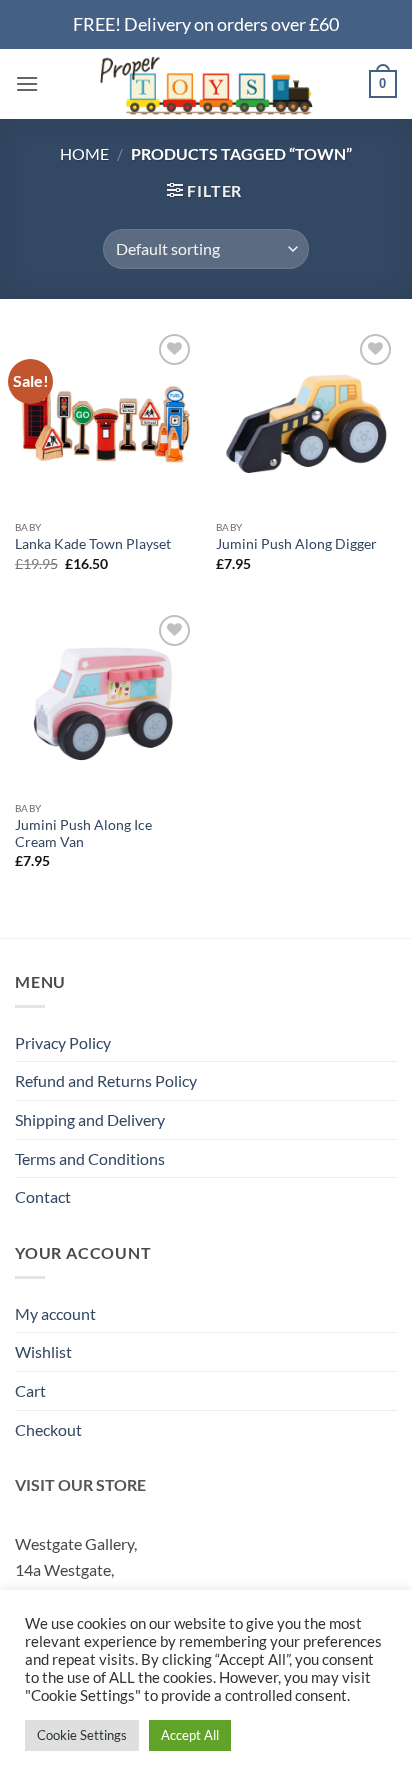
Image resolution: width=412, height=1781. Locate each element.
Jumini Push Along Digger (296, 544)
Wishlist (43, 1351)
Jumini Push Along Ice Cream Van (83, 834)
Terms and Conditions (90, 1158)
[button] (27, 83)
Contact (43, 1196)
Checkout (48, 1429)
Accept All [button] (190, 1735)
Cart (30, 1390)
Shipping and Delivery (90, 1119)
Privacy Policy (63, 1042)
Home (84, 153)
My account (55, 1313)
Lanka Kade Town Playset (93, 544)
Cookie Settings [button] (82, 1735)
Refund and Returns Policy (106, 1080)
